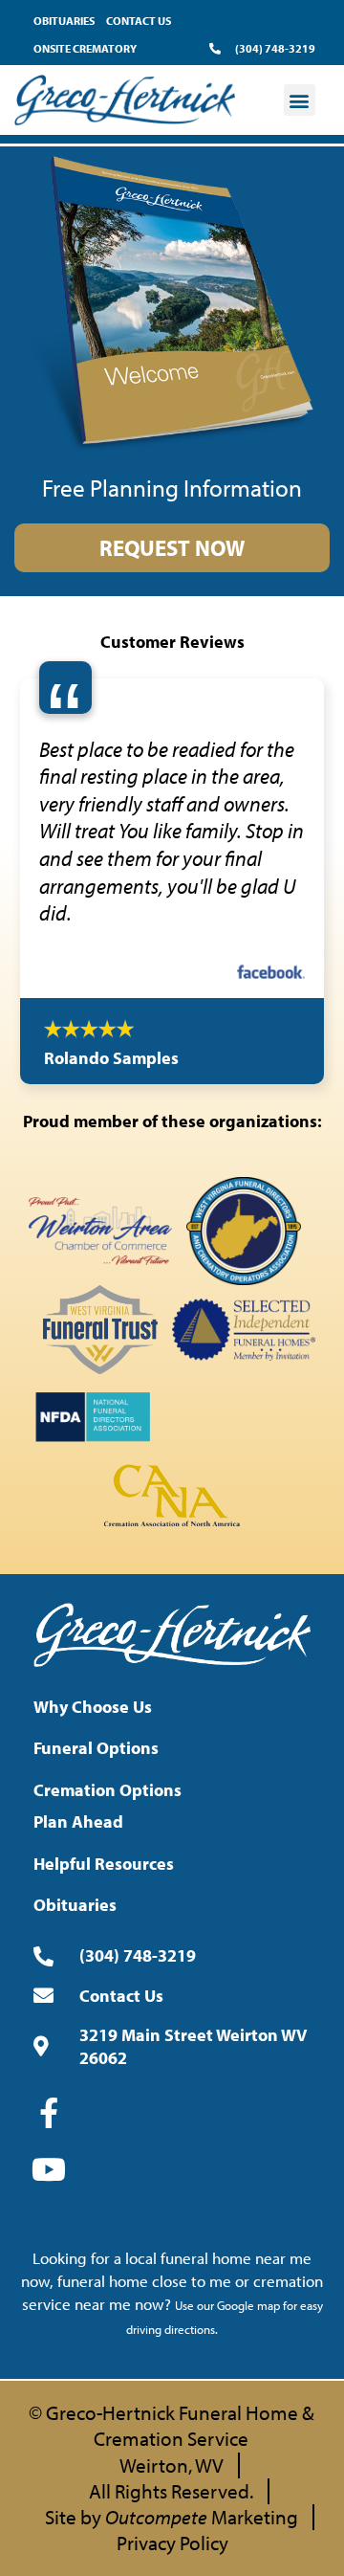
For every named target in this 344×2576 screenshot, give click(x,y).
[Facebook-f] (49, 2286)
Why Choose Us (93, 1880)
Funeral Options (96, 1922)
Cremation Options (107, 1963)
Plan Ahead (78, 1995)
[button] (300, 100)
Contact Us (139, 21)
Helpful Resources (104, 2037)
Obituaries (64, 21)
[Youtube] (49, 2343)
